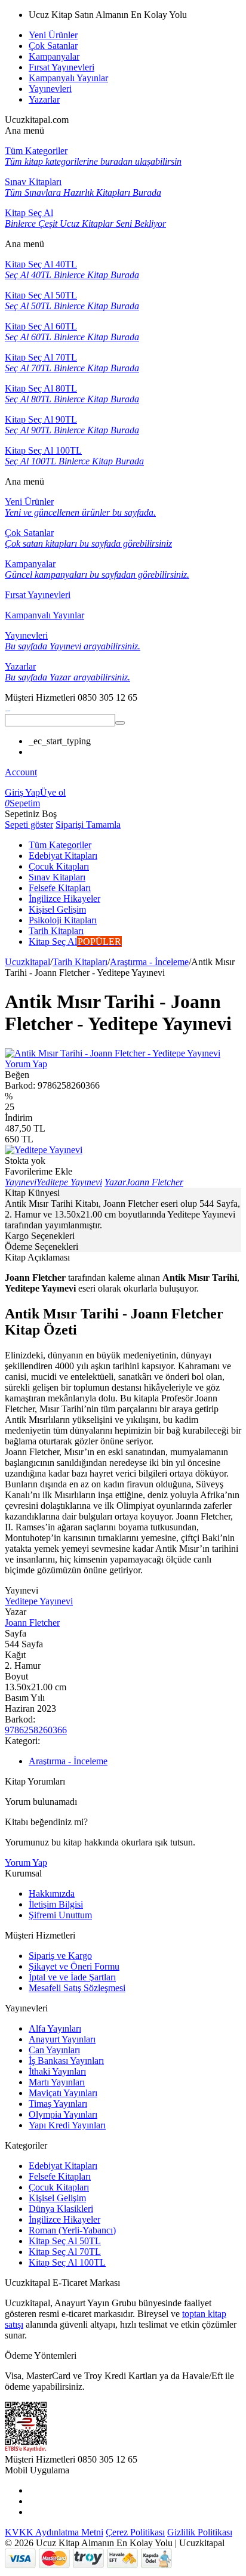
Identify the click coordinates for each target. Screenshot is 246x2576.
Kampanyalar (54, 56)
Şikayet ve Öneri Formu (74, 1966)
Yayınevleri (50, 89)
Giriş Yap (22, 792)
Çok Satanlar (53, 46)
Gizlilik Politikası (200, 2532)
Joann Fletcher (32, 1623)
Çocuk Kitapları (59, 2187)
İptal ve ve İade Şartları (72, 1977)
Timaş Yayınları (58, 2104)
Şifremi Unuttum (60, 1915)
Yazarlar (44, 99)
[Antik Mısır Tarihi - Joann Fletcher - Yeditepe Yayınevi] (113, 1053)
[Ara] (120, 723)
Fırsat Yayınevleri (61, 67)
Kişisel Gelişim (57, 2198)
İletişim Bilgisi (56, 1904)
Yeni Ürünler (53, 35)
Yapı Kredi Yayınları (67, 2125)
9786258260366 (36, 1730)
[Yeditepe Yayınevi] (44, 1150)
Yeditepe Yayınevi (39, 1601)
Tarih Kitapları (80, 962)
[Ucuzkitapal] (8, 708)
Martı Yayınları (57, 2082)
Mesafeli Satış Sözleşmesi (77, 1988)
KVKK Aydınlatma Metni (54, 2532)
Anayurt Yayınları (62, 2039)
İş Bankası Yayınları (66, 2061)
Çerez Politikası (135, 2532)
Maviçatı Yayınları (63, 2093)
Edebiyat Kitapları (63, 2166)
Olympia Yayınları (63, 2114)
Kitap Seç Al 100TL (67, 2262)
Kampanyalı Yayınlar (68, 78)
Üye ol (53, 792)
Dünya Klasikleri (61, 2209)
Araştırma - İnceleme (149, 962)
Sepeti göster (29, 825)
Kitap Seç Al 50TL (65, 2241)
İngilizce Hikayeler (64, 2219)
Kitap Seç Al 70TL (65, 2252)
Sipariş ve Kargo (60, 1956)
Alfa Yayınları (55, 2028)
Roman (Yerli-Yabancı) (72, 2230)
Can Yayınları (54, 2050)
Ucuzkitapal (27, 962)
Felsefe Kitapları (60, 2176)
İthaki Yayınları (57, 2071)
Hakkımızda (52, 1894)
